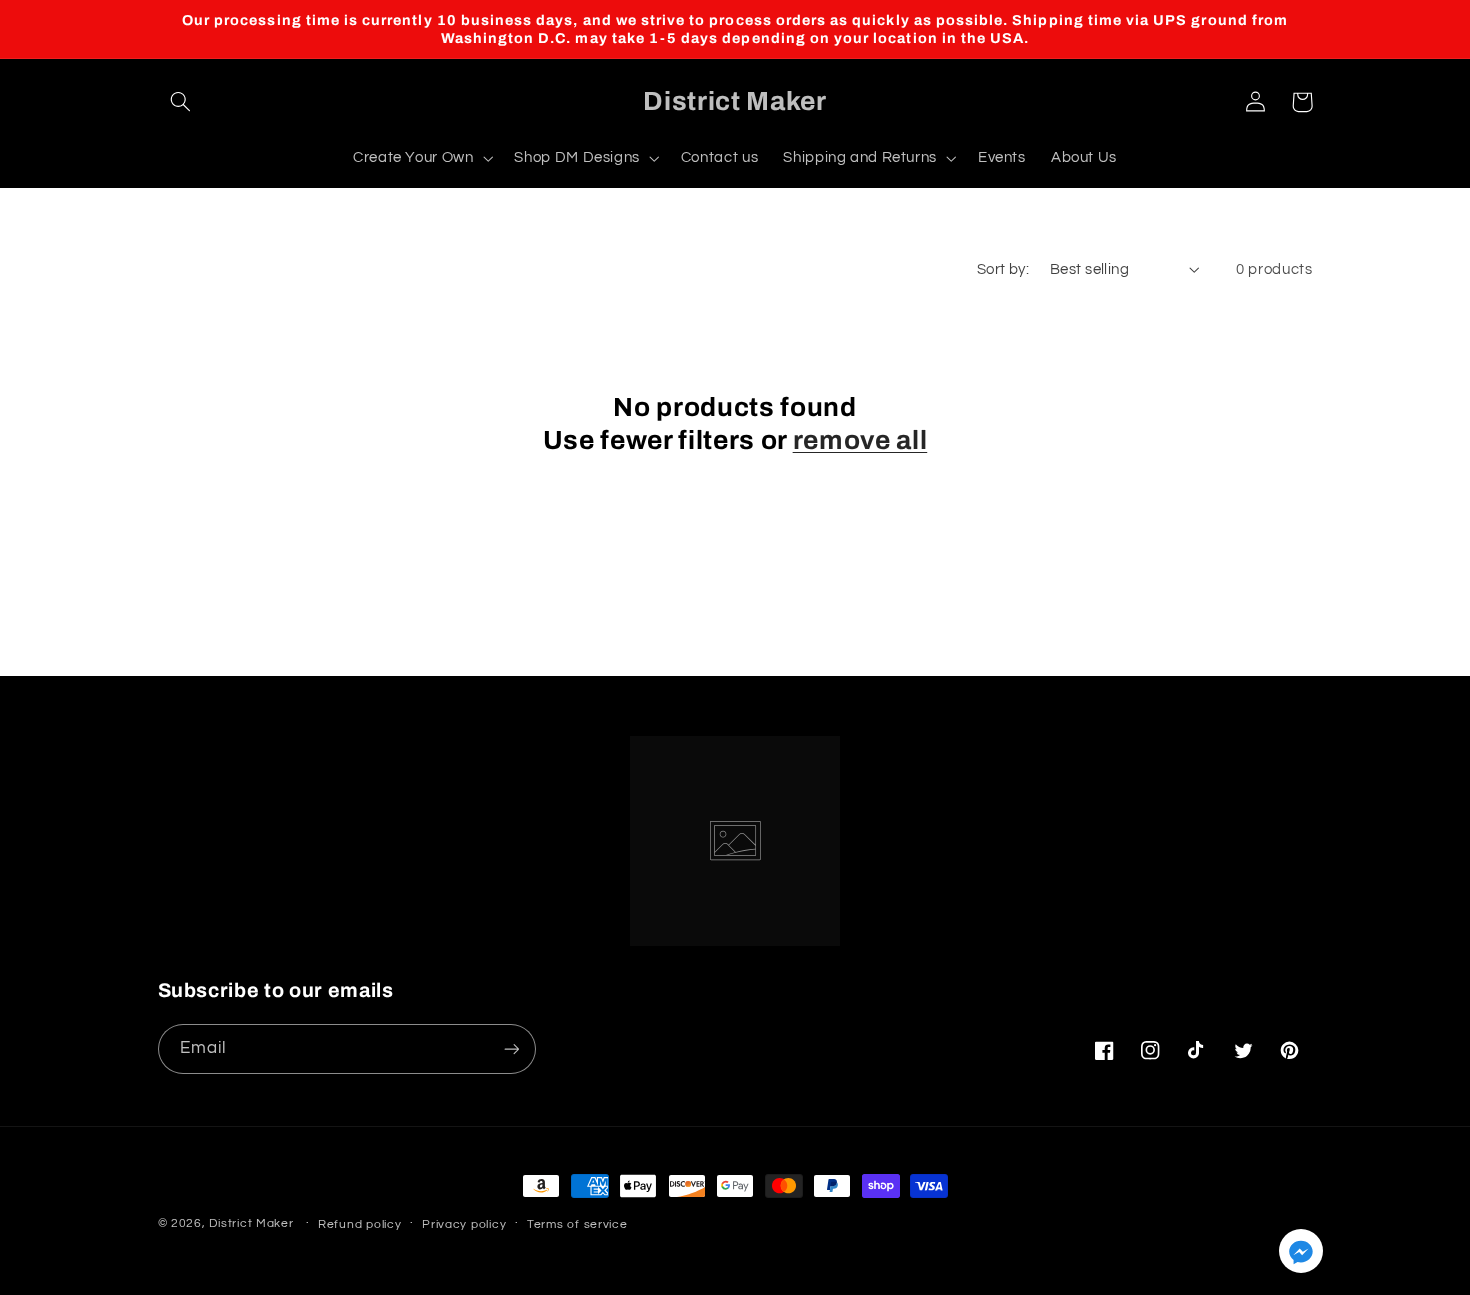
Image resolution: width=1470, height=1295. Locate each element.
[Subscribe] (511, 1048)
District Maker (251, 1223)
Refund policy (360, 1224)
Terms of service (577, 1224)
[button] (181, 102)
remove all (860, 440)
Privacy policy (464, 1224)
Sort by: (1003, 269)
